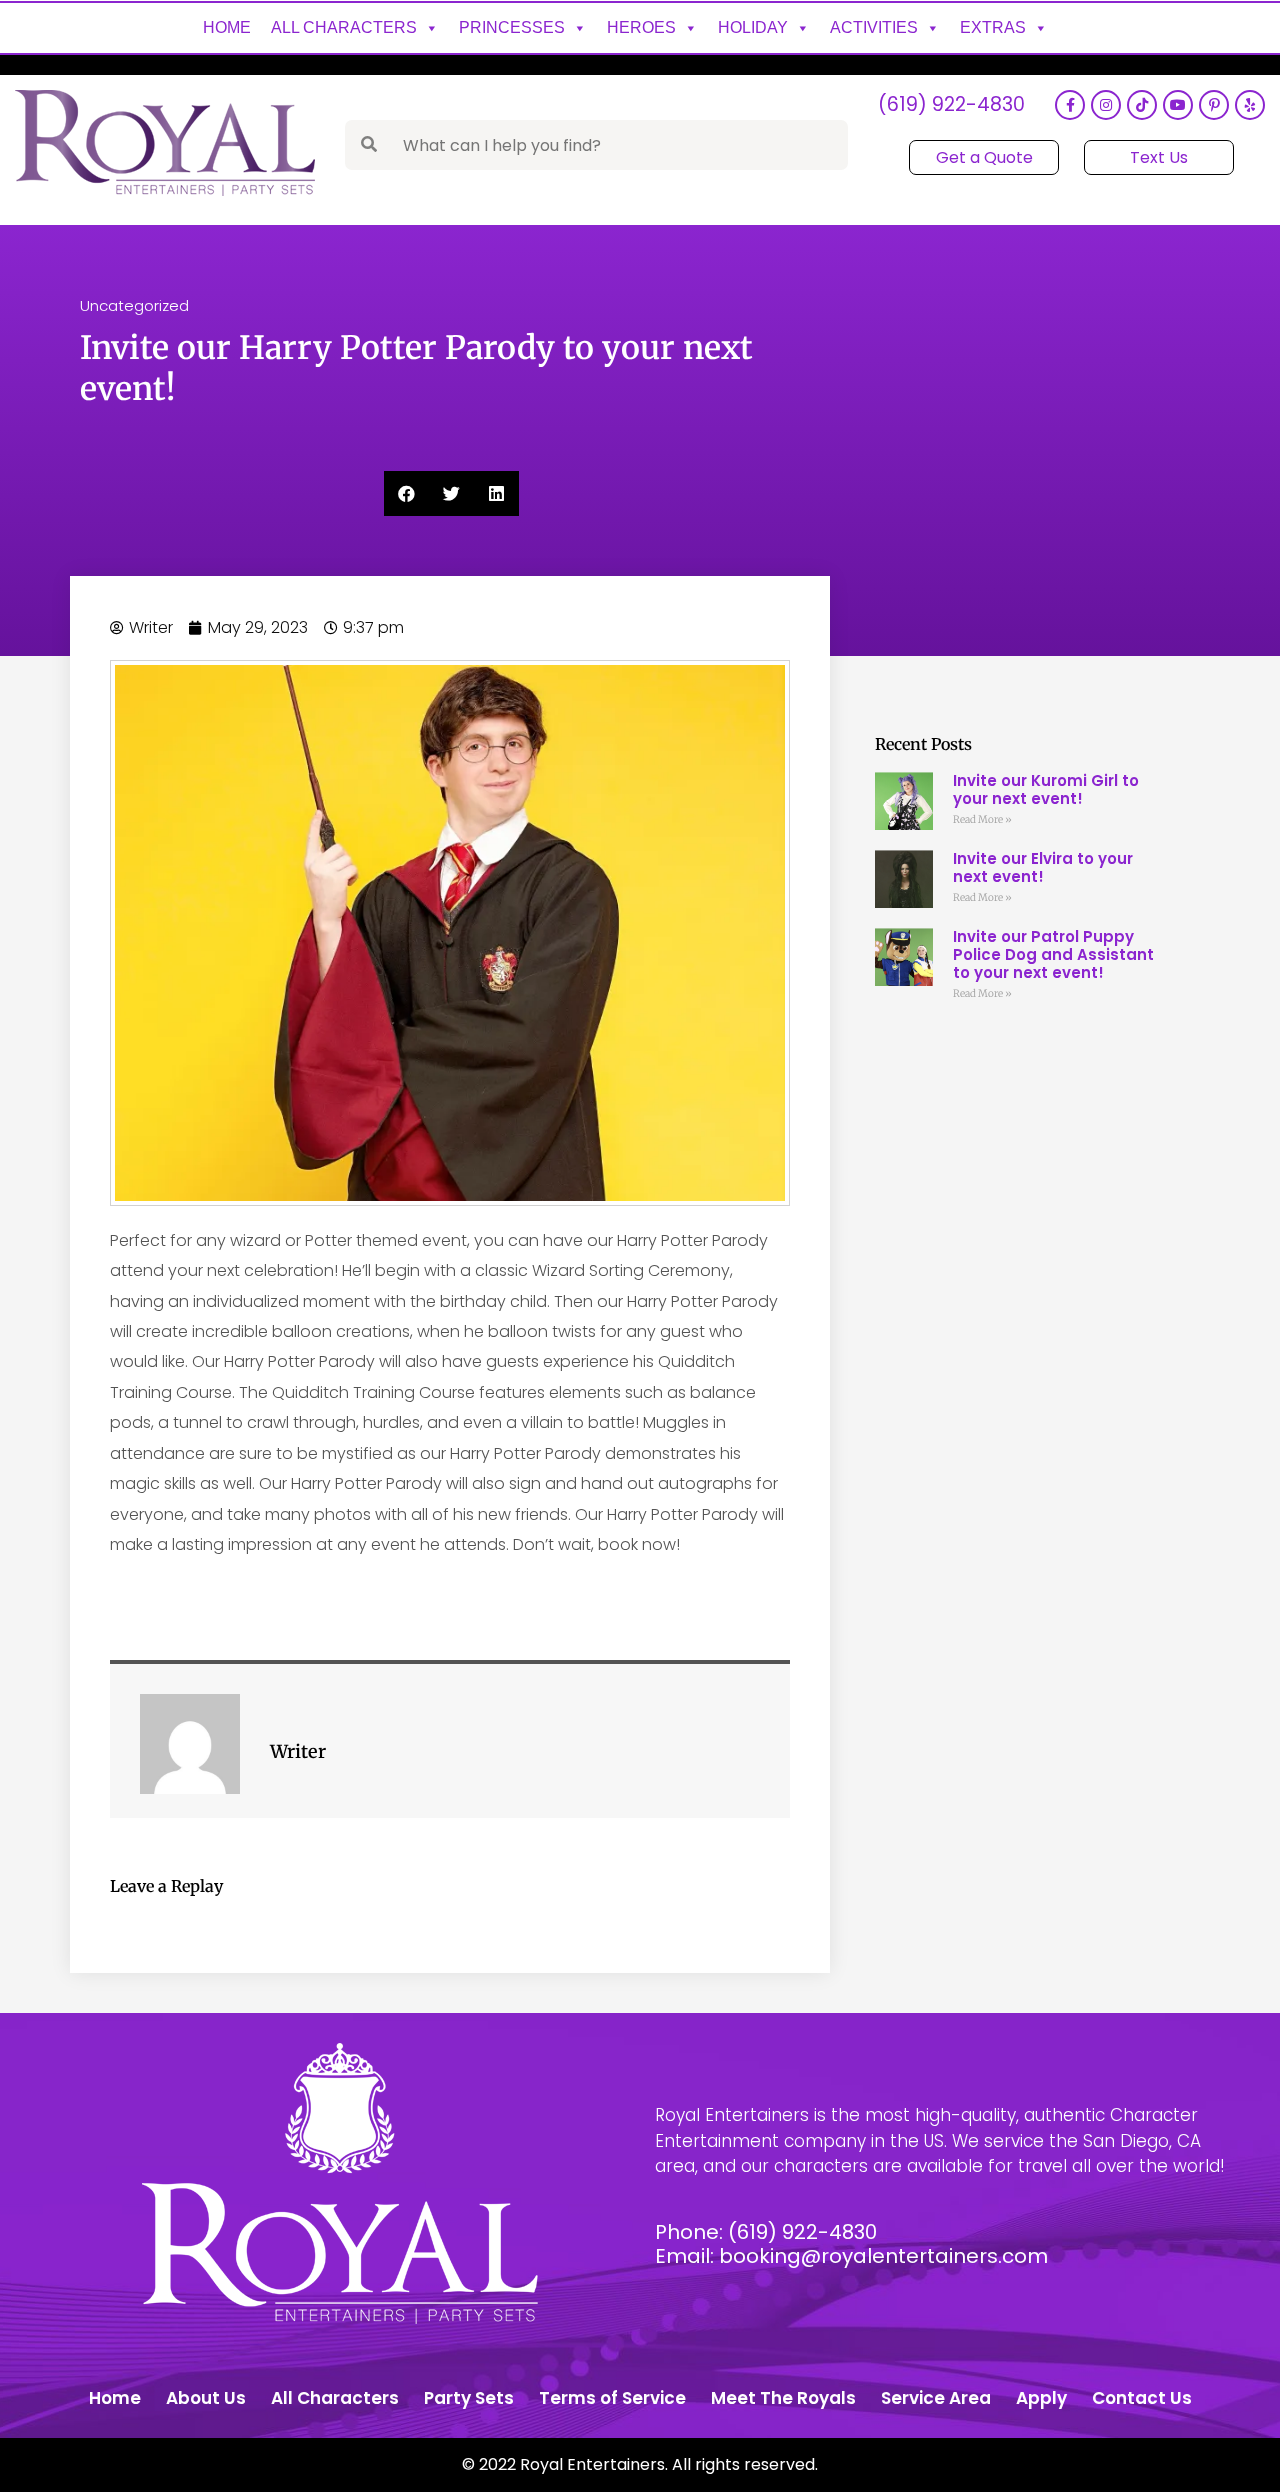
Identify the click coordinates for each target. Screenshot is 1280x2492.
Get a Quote (984, 157)
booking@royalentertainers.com (883, 2256)
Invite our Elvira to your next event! (1043, 867)
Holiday (753, 27)
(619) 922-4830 (951, 105)
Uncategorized (134, 305)
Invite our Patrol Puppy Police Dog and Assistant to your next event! (1053, 954)
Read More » (982, 819)
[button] (406, 493)
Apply (1041, 2398)
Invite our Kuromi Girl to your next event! (1046, 789)
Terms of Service (612, 2398)
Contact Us (1142, 2398)
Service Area (936, 2398)
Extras (993, 27)
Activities (874, 27)
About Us (206, 2398)
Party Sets (469, 2398)
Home (227, 27)
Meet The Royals (783, 2398)
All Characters (344, 27)
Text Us (1159, 157)
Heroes (641, 27)
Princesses (512, 27)
